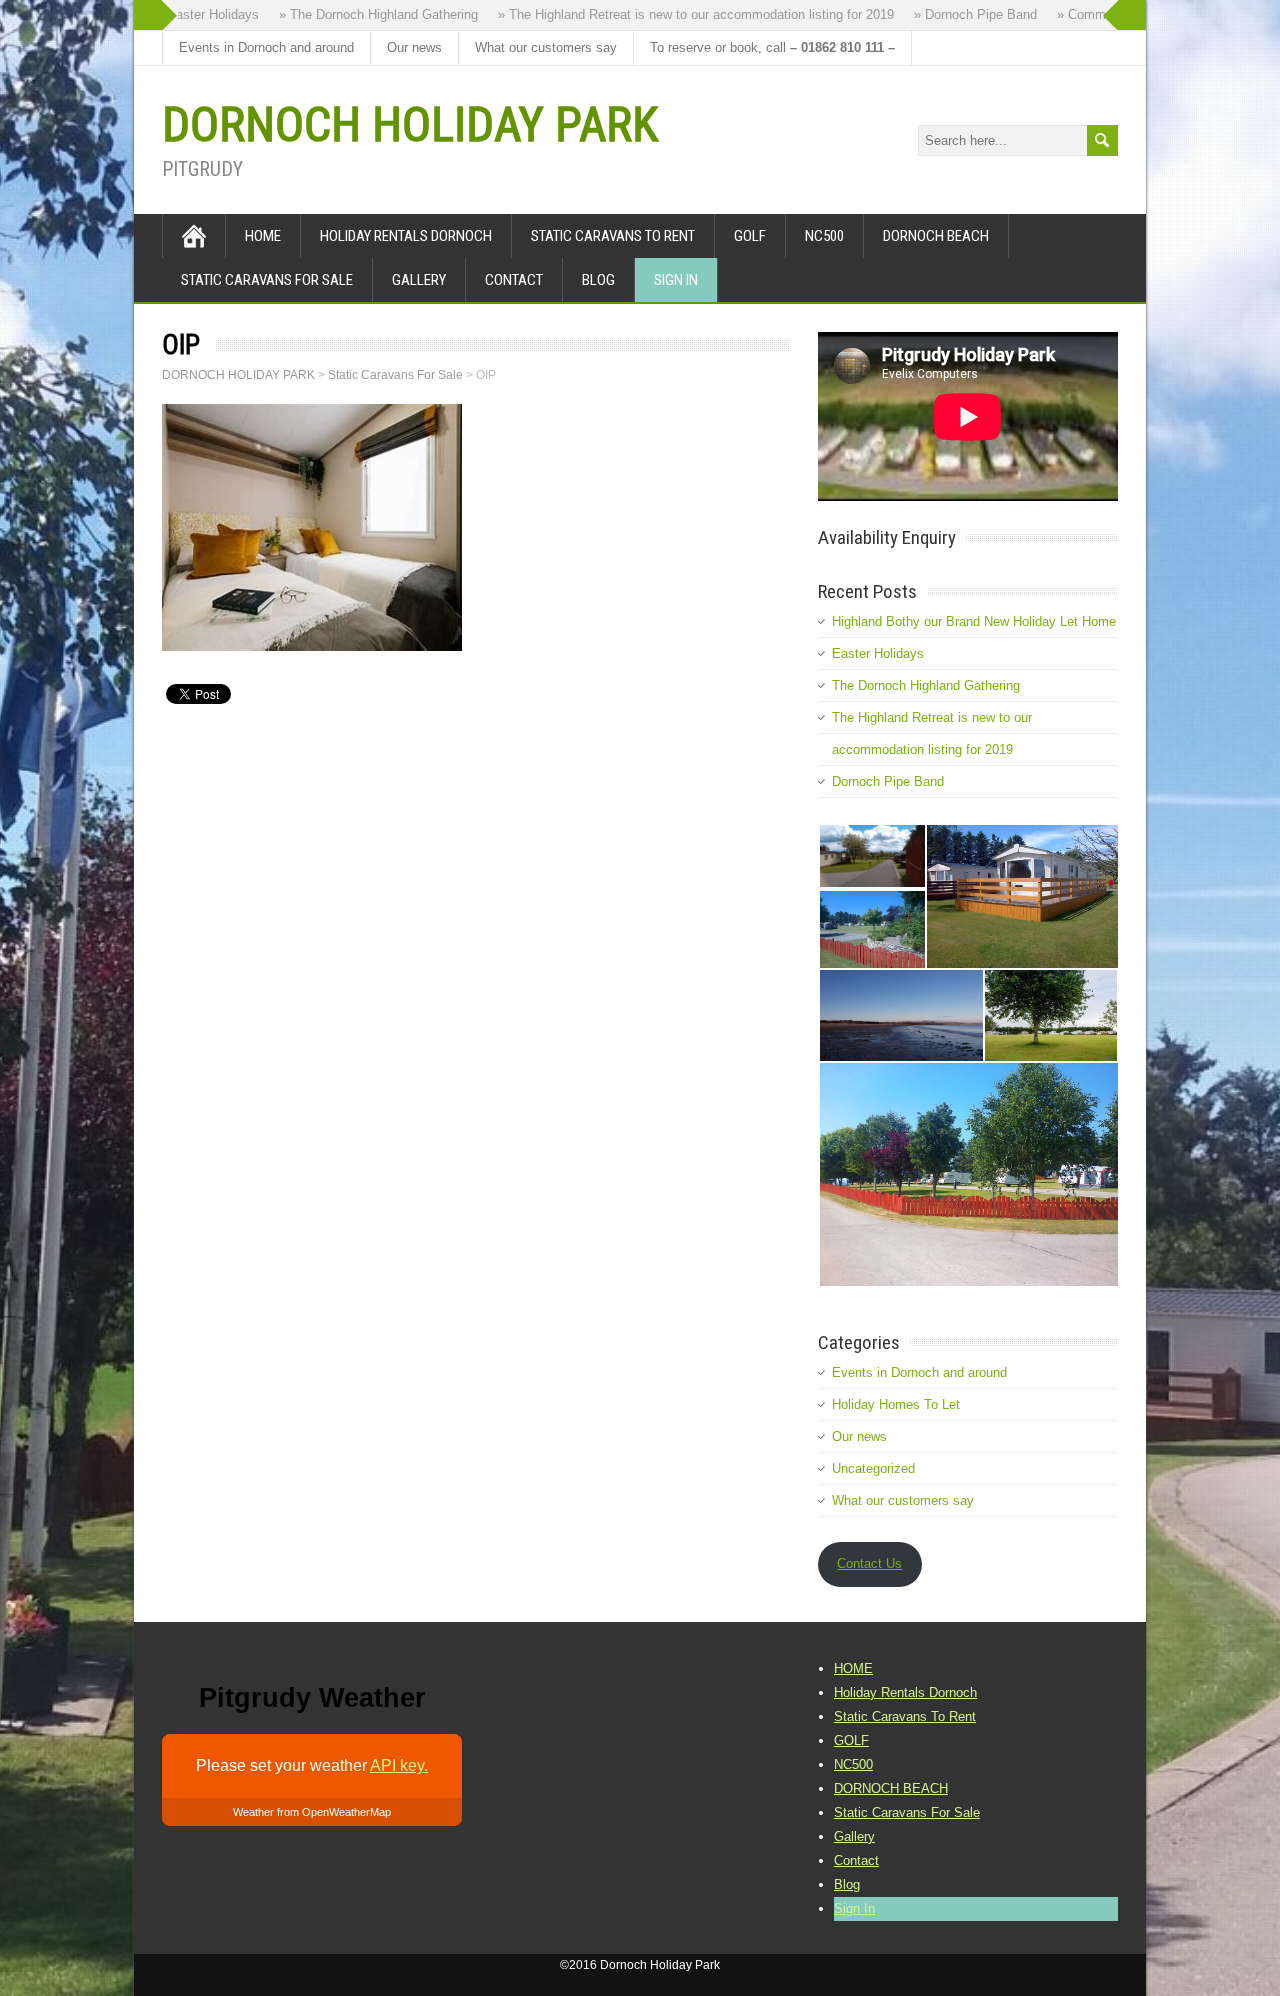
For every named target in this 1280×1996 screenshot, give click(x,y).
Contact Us (869, 1563)
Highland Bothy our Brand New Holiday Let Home (974, 621)
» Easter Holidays (191, 14)
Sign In (676, 280)
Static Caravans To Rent (613, 236)
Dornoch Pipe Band (888, 781)
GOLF (750, 236)
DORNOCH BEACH (936, 236)
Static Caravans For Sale (267, 280)
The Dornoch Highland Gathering (926, 685)
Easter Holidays (878, 653)
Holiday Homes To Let (896, 1404)
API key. (399, 1765)
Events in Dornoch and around (266, 47)
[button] (871, 856)
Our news (414, 47)
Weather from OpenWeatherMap (312, 1812)
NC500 (824, 236)
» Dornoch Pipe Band (959, 14)
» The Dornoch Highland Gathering (362, 14)
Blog (598, 280)
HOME (263, 236)
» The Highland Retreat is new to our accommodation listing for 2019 (680, 14)
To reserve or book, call (772, 47)
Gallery (419, 280)
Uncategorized (873, 1468)
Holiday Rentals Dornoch (406, 236)
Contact (514, 280)
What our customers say (546, 47)
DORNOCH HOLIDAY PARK (410, 124)
